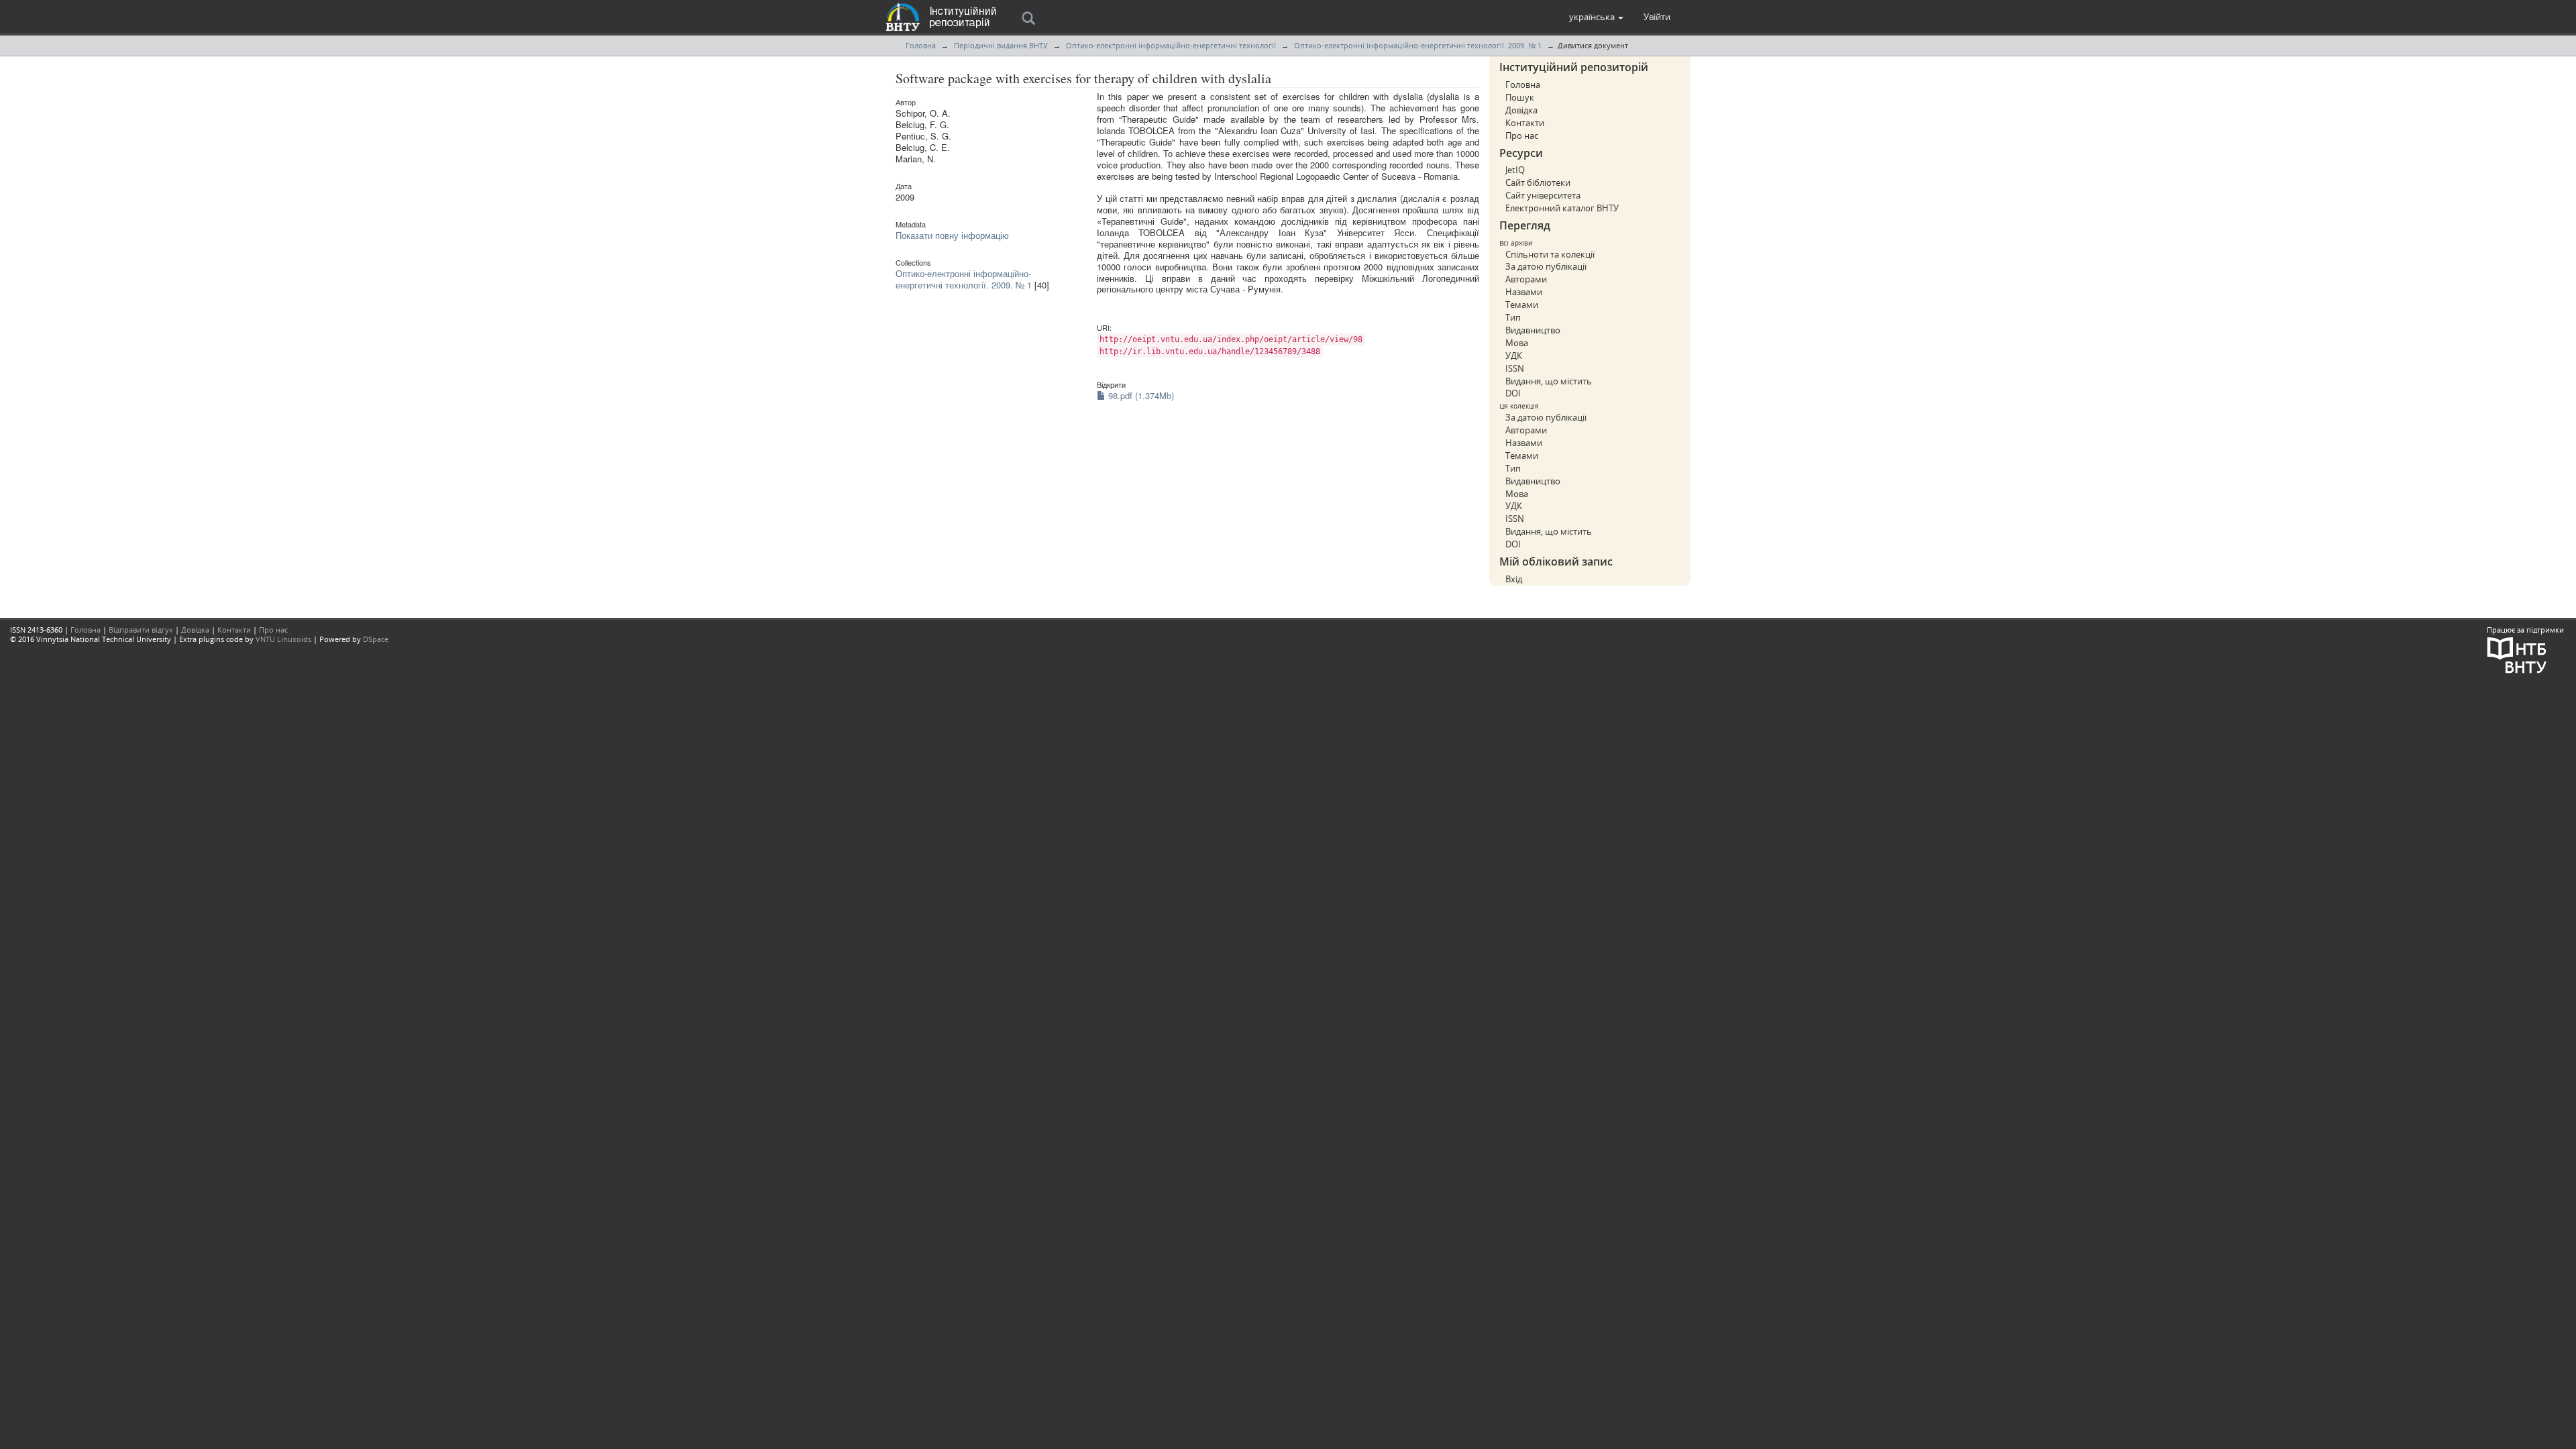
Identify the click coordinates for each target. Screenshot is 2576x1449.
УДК (1514, 356)
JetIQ (1515, 170)
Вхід (1514, 579)
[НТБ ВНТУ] (2517, 654)
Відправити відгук (141, 630)
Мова (1517, 343)
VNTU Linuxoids (283, 639)
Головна (921, 45)
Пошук (1520, 97)
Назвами (1524, 292)
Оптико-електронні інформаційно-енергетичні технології (1171, 45)
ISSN (1515, 368)
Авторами (1526, 279)
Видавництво (1533, 330)
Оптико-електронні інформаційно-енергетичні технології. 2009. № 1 (1418, 45)
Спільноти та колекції (1550, 254)
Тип (1513, 317)
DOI (1513, 393)
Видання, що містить (1549, 381)
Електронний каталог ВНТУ (1562, 208)
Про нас (1522, 136)
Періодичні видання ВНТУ (1001, 45)
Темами (1522, 305)
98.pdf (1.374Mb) (1140, 395)
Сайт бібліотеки (1538, 182)
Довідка (1521, 110)
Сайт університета (1543, 195)
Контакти (1525, 123)
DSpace (376, 639)
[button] (1596, 17)
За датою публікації (1546, 266)
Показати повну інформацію (952, 235)
